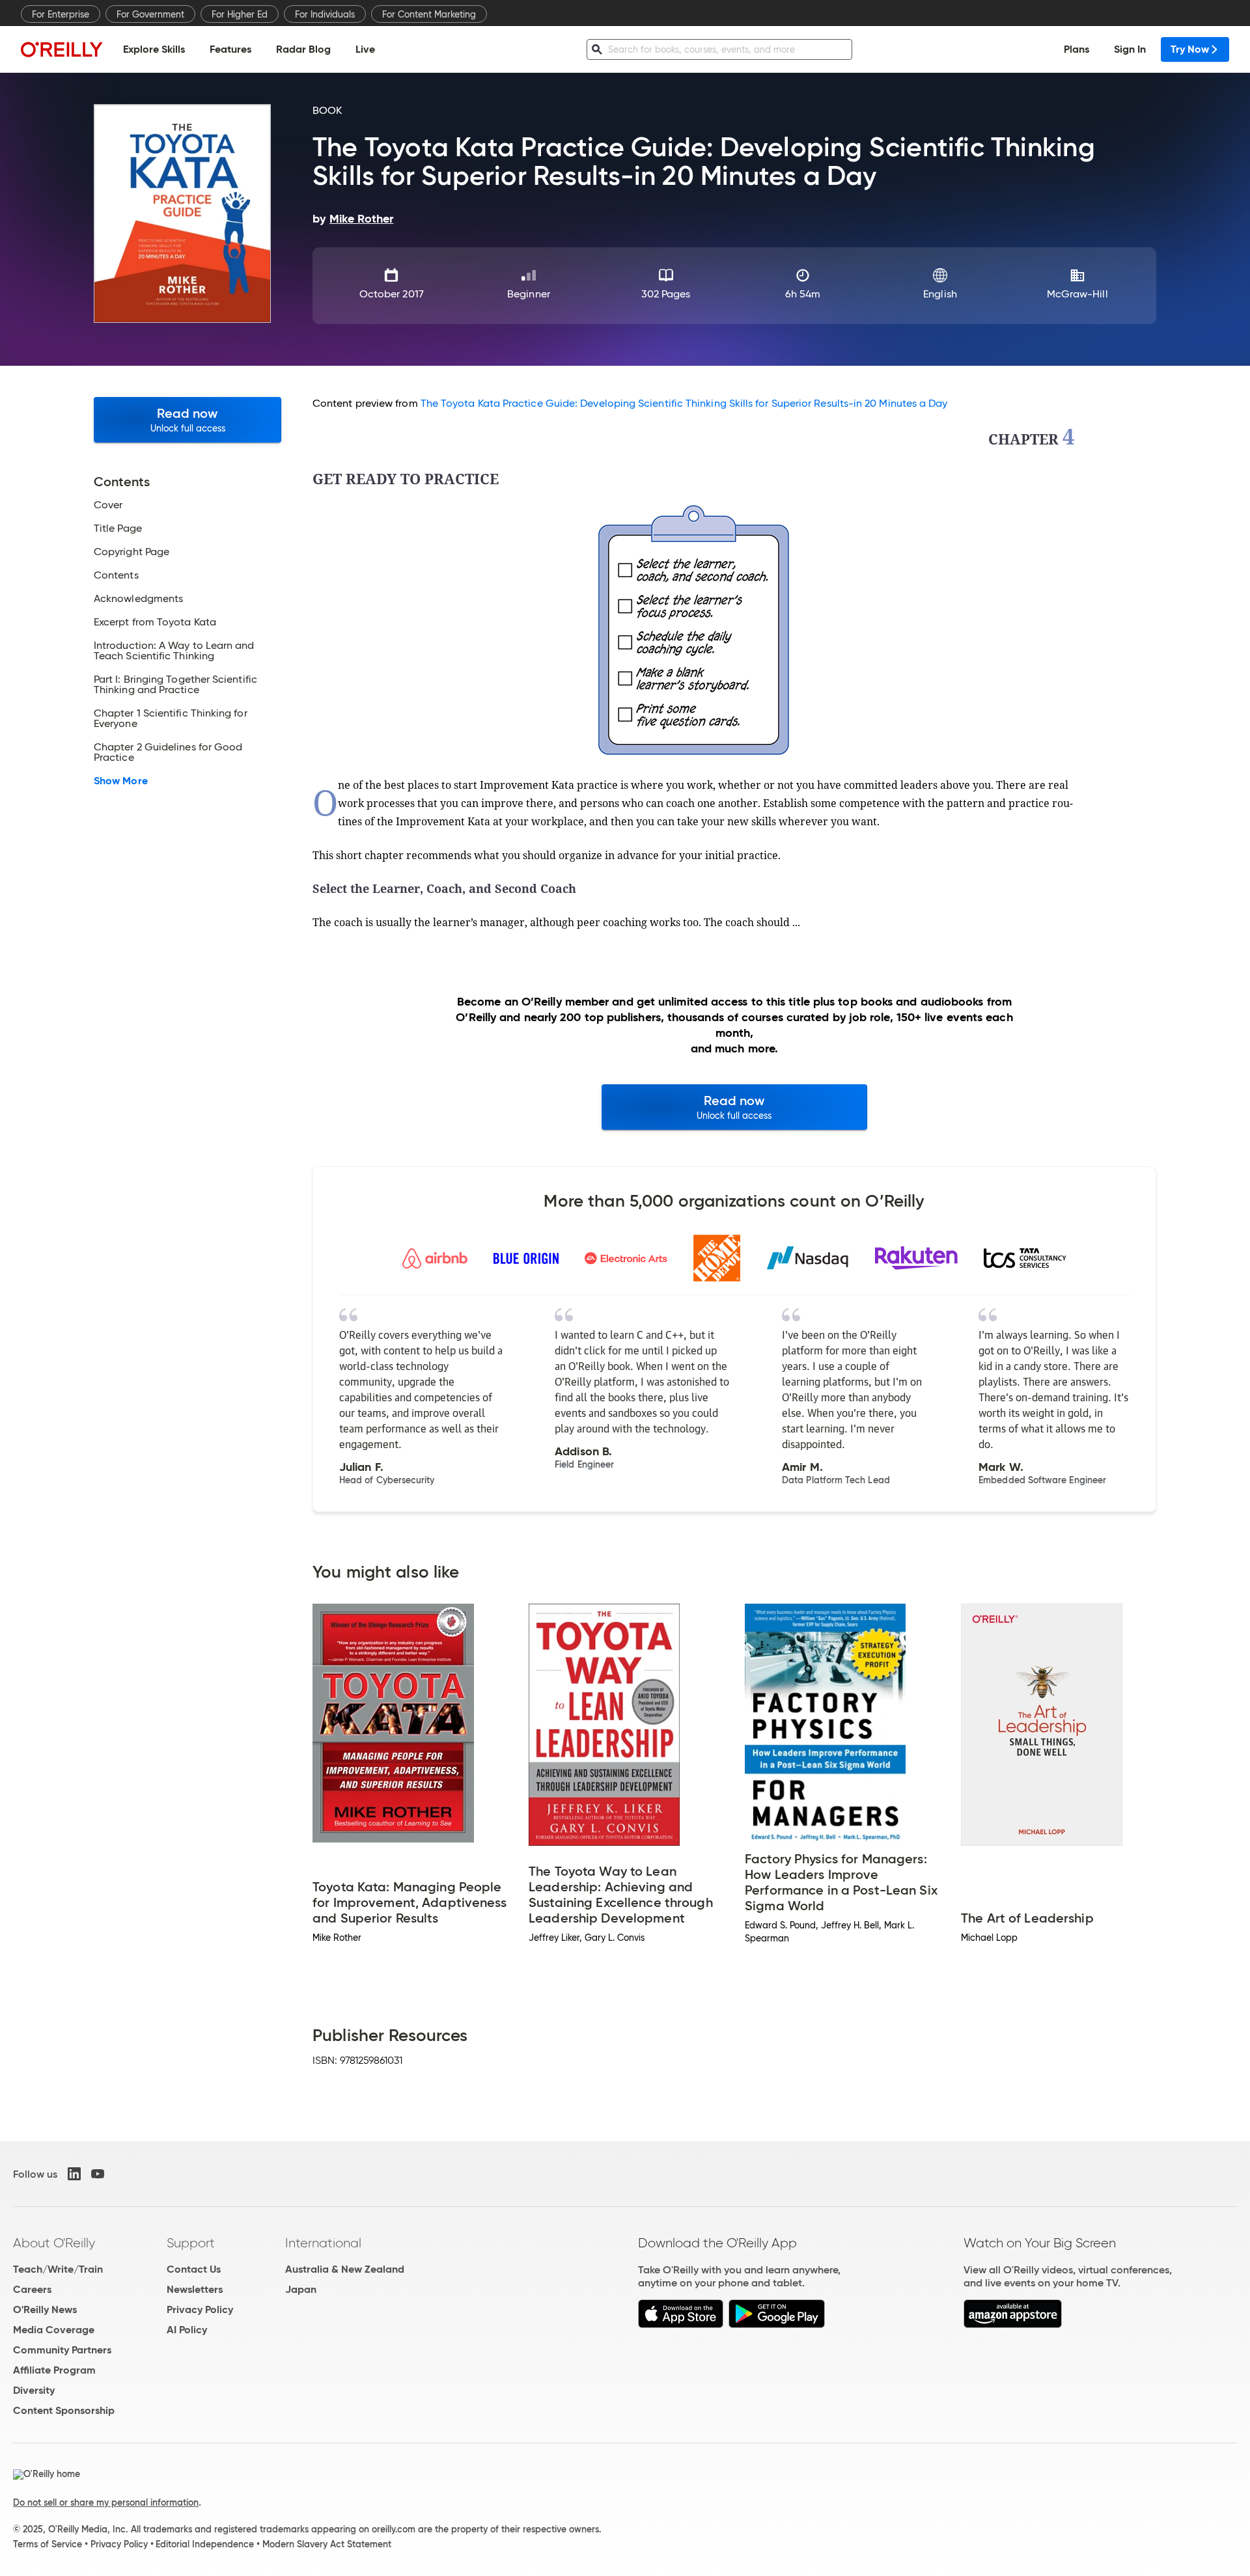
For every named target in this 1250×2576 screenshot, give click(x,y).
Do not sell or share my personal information (106, 2502)
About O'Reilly (54, 2243)
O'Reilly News (45, 2309)
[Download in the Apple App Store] (681, 2324)
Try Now (1190, 49)
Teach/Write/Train (58, 2269)
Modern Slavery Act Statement (327, 2544)
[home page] (62, 49)
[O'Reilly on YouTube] (98, 2174)
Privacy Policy (200, 2309)
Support (191, 2243)
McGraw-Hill (1077, 294)
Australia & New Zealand (345, 2269)
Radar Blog (303, 49)
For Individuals (325, 14)
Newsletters (195, 2289)
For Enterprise (61, 14)
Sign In (1130, 49)
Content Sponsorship (64, 2410)
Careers (32, 2289)
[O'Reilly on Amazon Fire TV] (1013, 2324)
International (323, 2243)
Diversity (34, 2390)
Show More (121, 781)
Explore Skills (154, 49)
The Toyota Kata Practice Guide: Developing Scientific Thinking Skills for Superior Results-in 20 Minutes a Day (684, 403)
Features (230, 49)
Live (365, 49)
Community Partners (62, 2350)
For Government (150, 14)
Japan (301, 2289)
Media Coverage (54, 2330)
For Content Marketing (429, 14)
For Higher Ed (240, 14)
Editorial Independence (205, 2544)
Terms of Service (48, 2544)
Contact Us (194, 2269)
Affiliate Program (54, 2370)
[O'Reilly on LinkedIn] (74, 2174)
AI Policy (187, 2330)
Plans (1076, 49)
